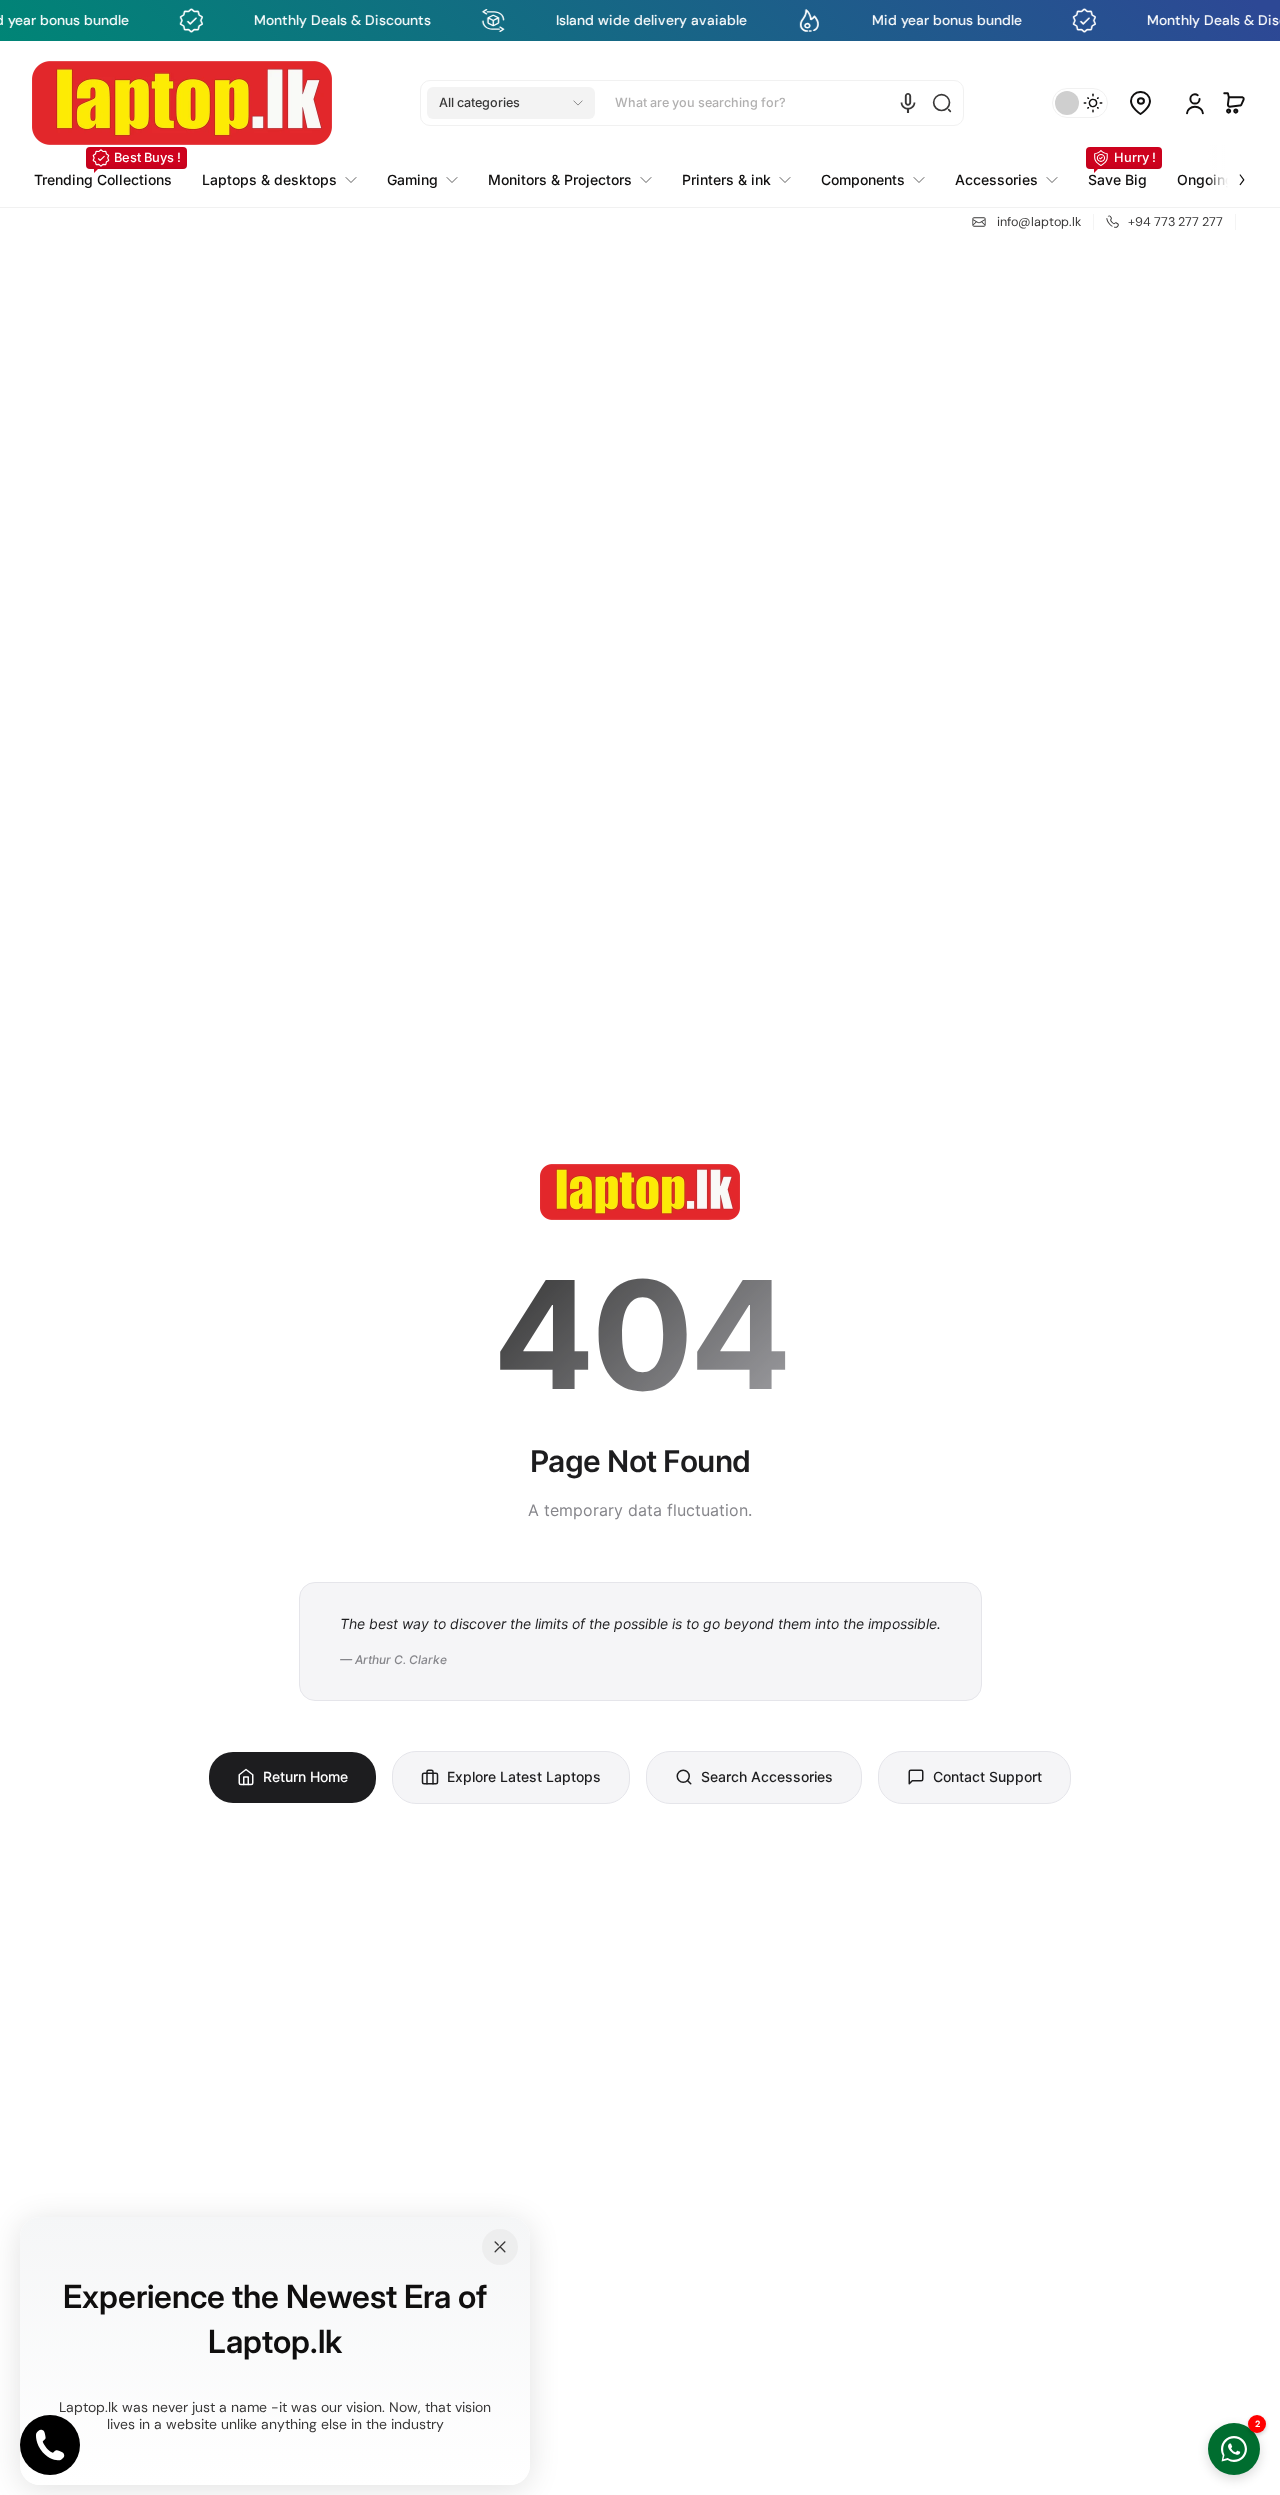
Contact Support (987, 1776)
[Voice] (908, 103)
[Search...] (942, 103)
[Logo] (182, 103)
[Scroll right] (1228, 168)
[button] (511, 103)
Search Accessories (767, 1776)
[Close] (500, 2247)
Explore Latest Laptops (524, 1776)
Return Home (305, 1776)
